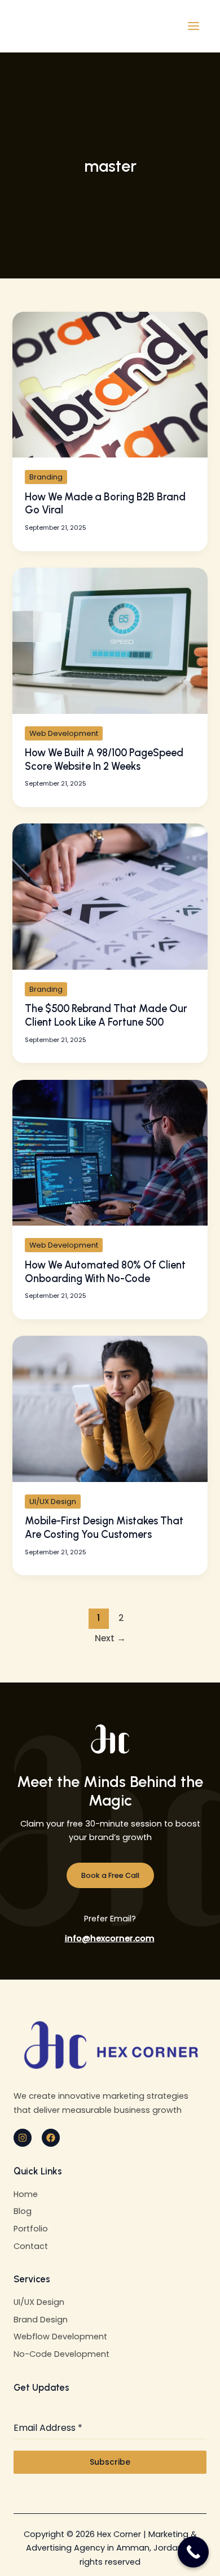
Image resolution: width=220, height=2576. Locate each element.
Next (110, 1638)
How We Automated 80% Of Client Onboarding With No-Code (105, 1272)
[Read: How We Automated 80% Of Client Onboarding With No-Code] (110, 1152)
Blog (23, 2211)
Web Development (64, 733)
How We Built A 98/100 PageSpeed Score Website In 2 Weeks (104, 760)
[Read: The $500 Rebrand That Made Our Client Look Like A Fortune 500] (110, 896)
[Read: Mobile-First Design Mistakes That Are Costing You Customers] (110, 1408)
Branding (46, 477)
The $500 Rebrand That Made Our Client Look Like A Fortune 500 (106, 1015)
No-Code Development (61, 2354)
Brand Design (41, 2320)
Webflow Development (60, 2337)
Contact (31, 2246)
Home (26, 2194)
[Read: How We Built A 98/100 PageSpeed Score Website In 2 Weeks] (110, 640)
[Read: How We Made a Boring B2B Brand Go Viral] (110, 384)
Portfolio (31, 2229)
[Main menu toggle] (193, 26)
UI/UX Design (53, 1501)
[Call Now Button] (193, 2552)
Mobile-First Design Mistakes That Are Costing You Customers (104, 1528)
